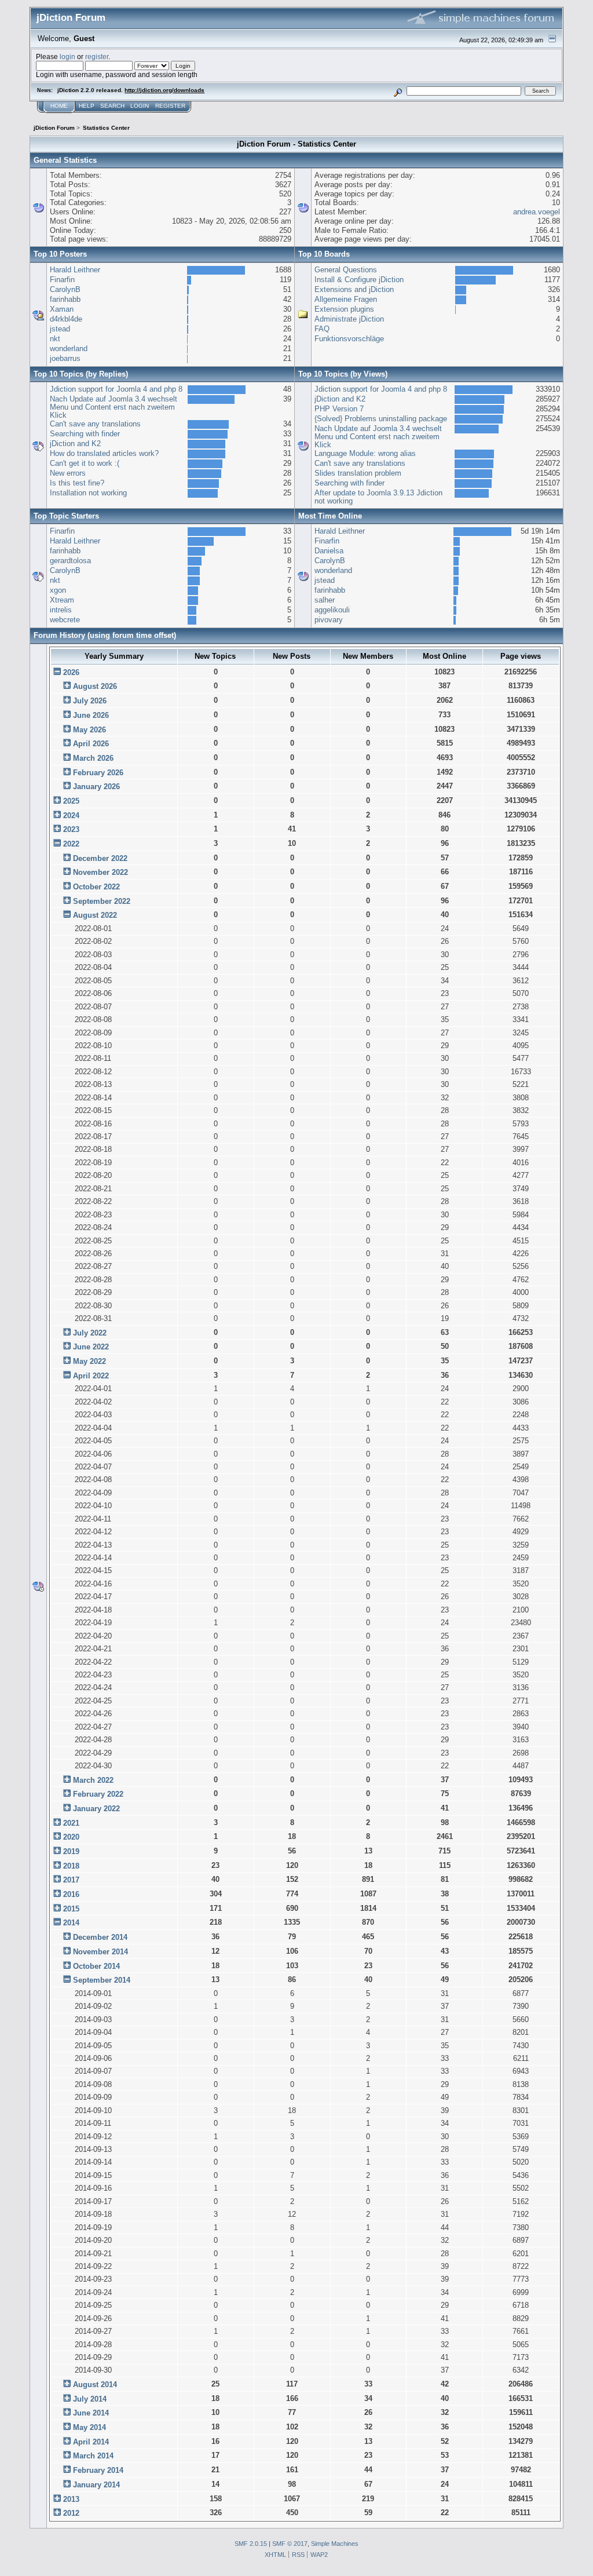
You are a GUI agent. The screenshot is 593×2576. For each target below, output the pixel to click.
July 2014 (90, 2399)
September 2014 (102, 1980)
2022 (71, 844)
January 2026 (96, 787)
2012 (71, 2513)
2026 (71, 672)
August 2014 (95, 2385)
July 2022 (90, 1333)
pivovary (329, 620)
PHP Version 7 (339, 409)
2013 (71, 2499)
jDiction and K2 (75, 444)
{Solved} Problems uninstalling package (381, 419)
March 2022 (93, 1780)
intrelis (61, 610)
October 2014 (96, 1966)
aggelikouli (332, 610)
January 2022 (96, 1809)
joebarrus (65, 358)
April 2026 (91, 744)
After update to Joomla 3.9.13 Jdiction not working (378, 497)
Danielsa (329, 551)
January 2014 (96, 2485)
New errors (68, 473)
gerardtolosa (70, 561)
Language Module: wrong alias (365, 453)
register (97, 56)
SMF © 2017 (290, 2544)
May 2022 (89, 1361)
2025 (71, 801)
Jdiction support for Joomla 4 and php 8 (116, 389)
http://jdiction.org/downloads (164, 90)
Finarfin (62, 280)
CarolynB (65, 289)
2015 (71, 1909)
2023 (71, 829)
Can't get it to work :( (85, 463)
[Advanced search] (398, 91)
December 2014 (100, 1937)
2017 (71, 1880)
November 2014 (100, 1952)
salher (325, 600)
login (67, 56)
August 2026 (95, 686)
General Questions (346, 270)
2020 (71, 1837)
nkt (55, 339)
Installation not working (88, 493)
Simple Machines (335, 2544)
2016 (71, 1894)
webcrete (65, 620)
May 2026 (89, 730)
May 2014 (89, 2427)
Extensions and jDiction (354, 289)
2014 (71, 1923)
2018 (71, 1866)
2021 (71, 1823)
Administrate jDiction (349, 319)
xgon (58, 590)
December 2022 (100, 858)
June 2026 (91, 715)
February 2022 (98, 1794)
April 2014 (91, 2442)
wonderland (69, 349)
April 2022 (91, 1376)
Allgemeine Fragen (346, 299)
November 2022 (100, 872)
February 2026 (98, 773)
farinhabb (65, 299)
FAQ (322, 329)
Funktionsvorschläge (349, 339)
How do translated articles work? (104, 453)
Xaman (62, 309)
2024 (71, 816)
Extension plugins (344, 309)
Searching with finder (85, 434)
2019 (71, 1851)
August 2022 (95, 915)
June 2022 (91, 1347)
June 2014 (91, 2413)
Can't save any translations (95, 424)
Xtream (62, 600)
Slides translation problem (358, 473)
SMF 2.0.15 (251, 2544)
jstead (60, 329)
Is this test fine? (77, 483)
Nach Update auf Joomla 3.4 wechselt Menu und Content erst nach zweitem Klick (114, 407)
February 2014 (98, 2470)
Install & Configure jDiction (359, 280)
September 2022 (102, 901)
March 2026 (93, 758)
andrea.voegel (537, 212)
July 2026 (90, 701)
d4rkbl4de (66, 319)
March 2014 (93, 2456)
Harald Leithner (75, 270)
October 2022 (96, 887)
